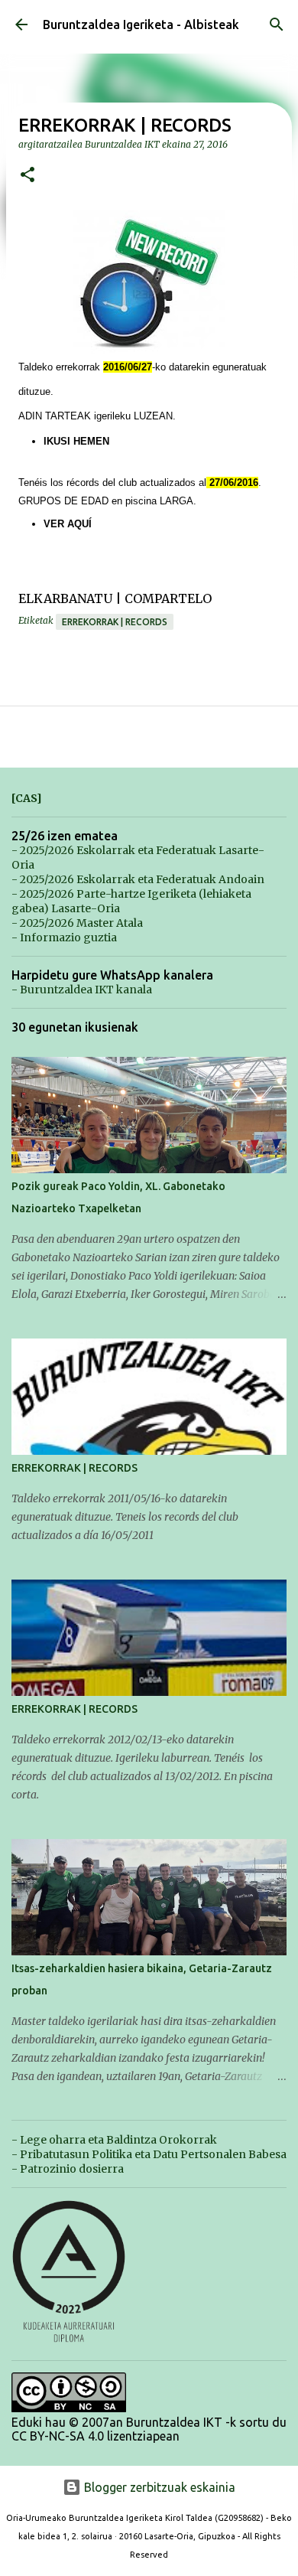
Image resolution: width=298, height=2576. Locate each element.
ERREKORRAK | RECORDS (74, 1468)
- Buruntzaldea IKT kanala (82, 990)
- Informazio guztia (64, 937)
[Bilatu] (277, 24)
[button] (28, 176)
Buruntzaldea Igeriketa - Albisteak (141, 24)
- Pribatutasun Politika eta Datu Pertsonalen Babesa (149, 2154)
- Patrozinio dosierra (68, 2169)
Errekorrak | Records (115, 622)
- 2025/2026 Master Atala (77, 923)
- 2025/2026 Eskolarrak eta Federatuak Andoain (138, 879)
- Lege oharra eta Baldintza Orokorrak (114, 2140)
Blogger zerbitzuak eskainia (158, 2487)
